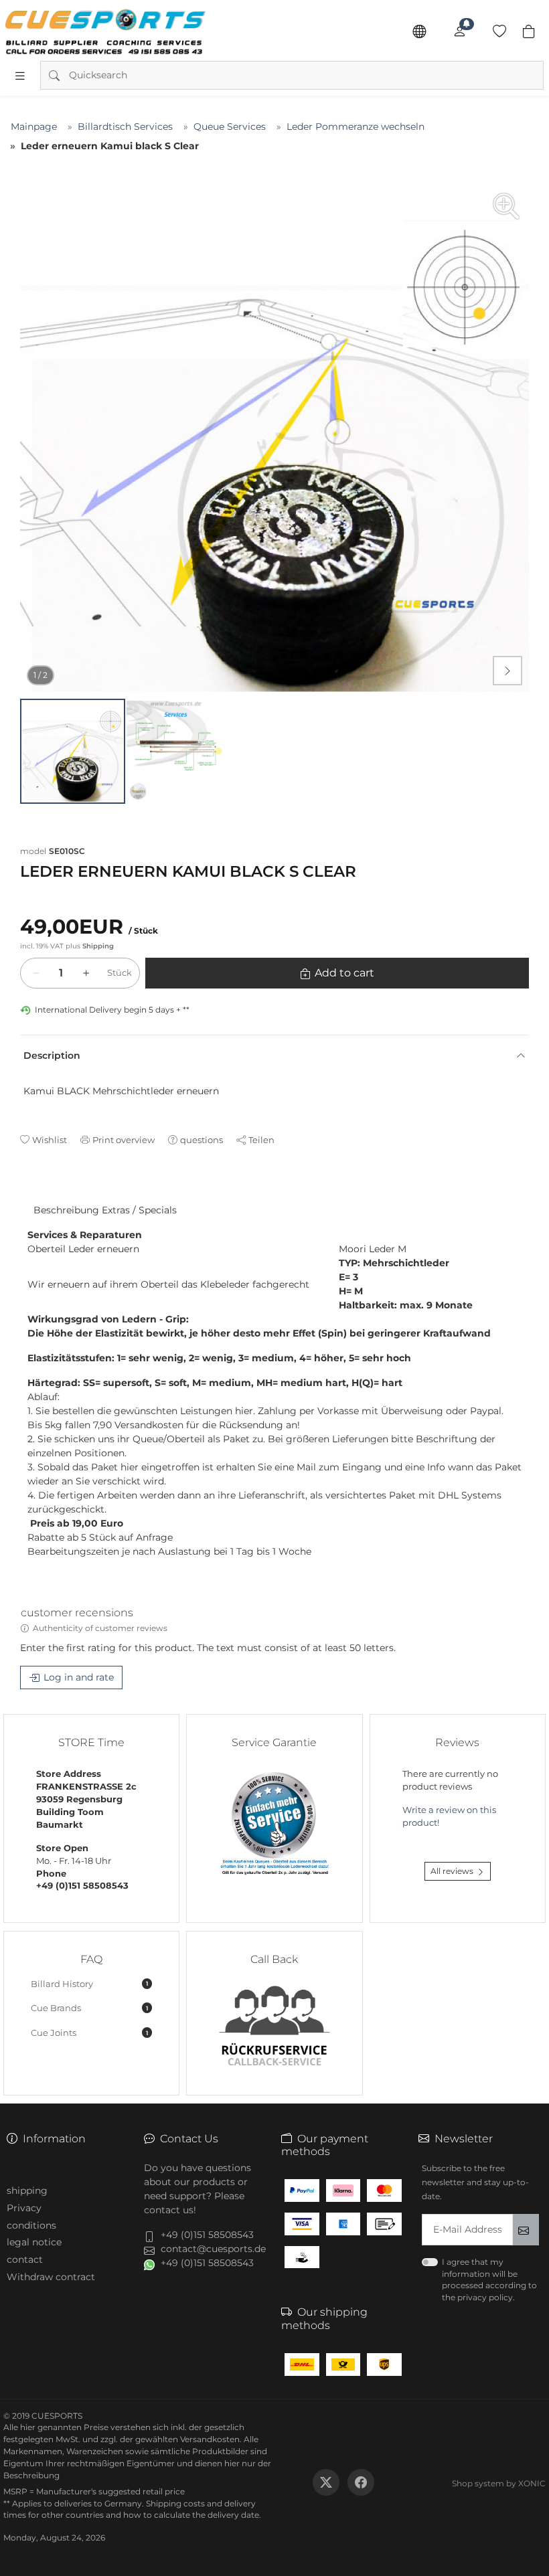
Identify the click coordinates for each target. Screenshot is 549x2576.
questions (202, 1140)
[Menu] (20, 76)
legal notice (34, 2242)
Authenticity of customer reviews (100, 1628)
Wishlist (50, 1140)
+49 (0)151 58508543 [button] (207, 2235)
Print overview (124, 1140)
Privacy (24, 2208)
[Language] (419, 31)
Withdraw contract (51, 2277)
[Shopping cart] (529, 31)
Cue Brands (89, 2008)
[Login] (459, 31)
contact (25, 2259)
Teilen (261, 1140)
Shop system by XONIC (499, 2483)
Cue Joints (89, 2033)
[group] (274, 438)
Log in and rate (79, 1677)
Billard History (89, 1984)
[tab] (26, 1197)
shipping (27, 2191)
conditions (31, 2225)
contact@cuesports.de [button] (213, 2249)
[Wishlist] (499, 31)
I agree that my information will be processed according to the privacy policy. (489, 2280)
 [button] (507, 671)
